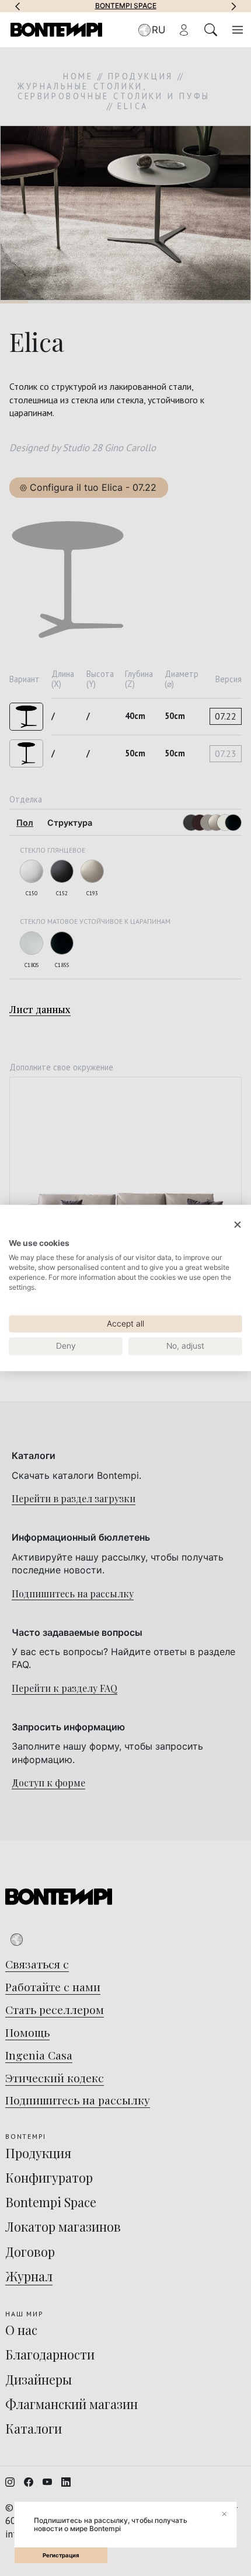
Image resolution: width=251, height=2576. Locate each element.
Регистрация (61, 2555)
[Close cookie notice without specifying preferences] (238, 1225)
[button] (18, 6)
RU (158, 30)
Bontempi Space (126, 6)
